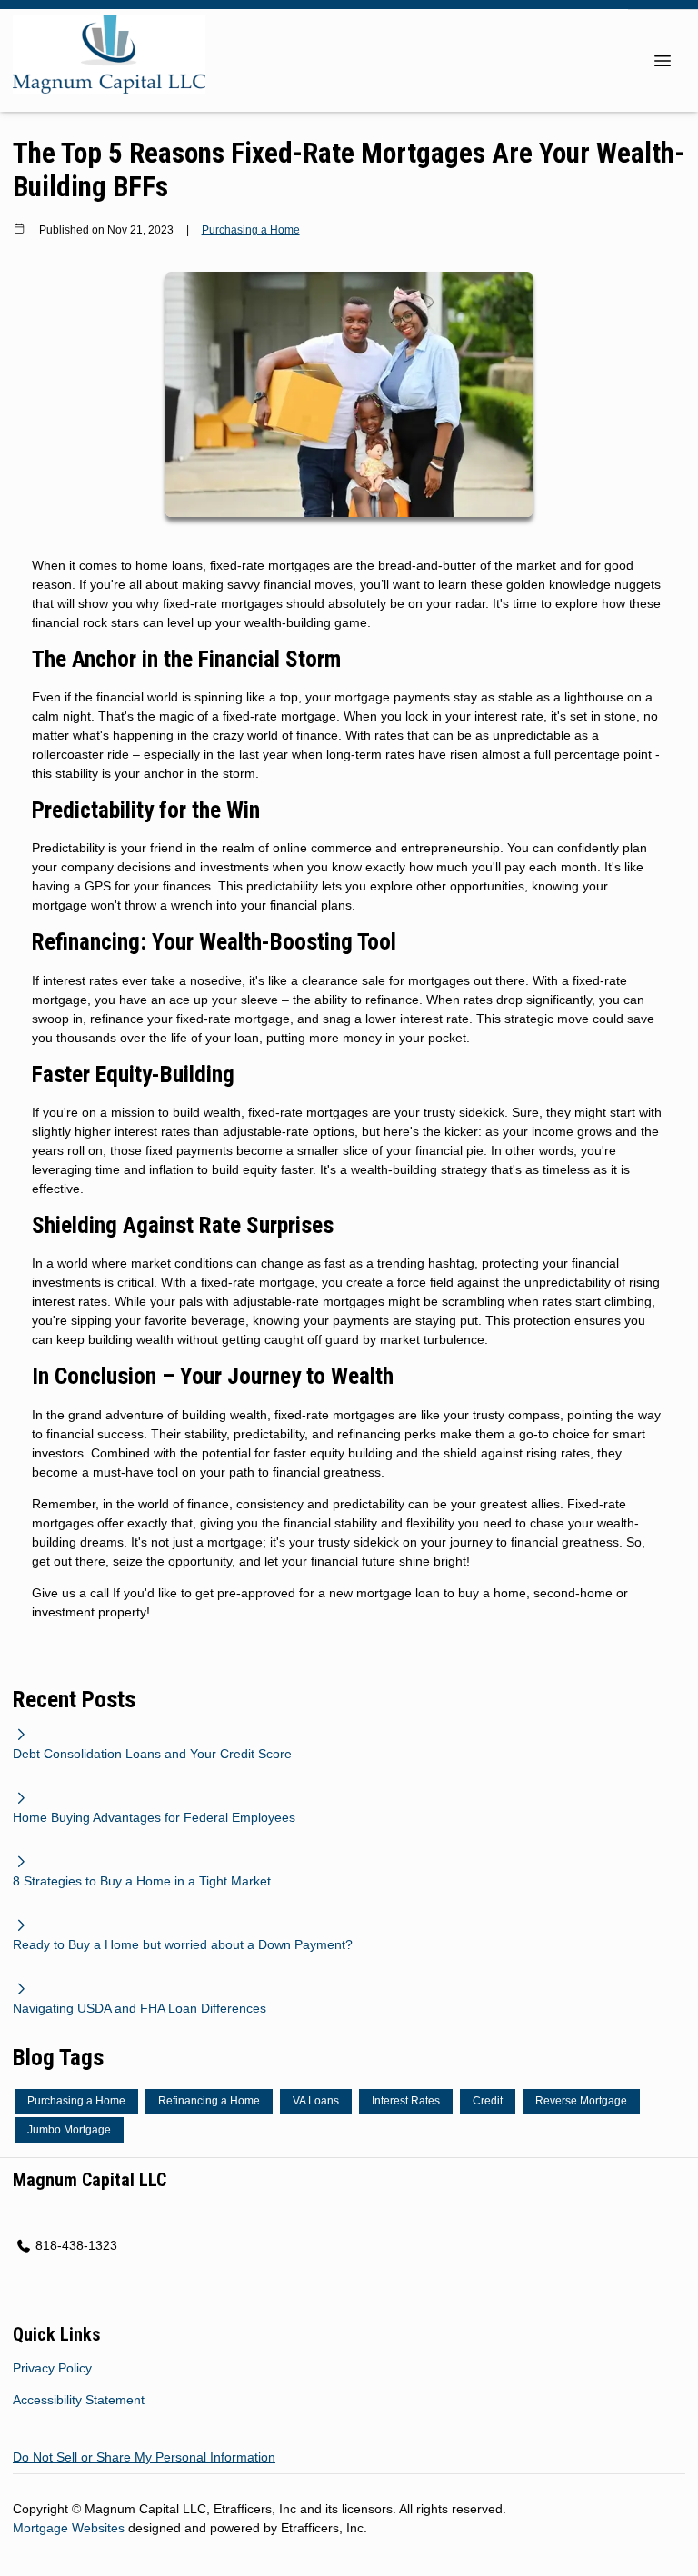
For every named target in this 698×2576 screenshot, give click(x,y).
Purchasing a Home (251, 229)
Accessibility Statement (79, 2400)
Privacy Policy (52, 2368)
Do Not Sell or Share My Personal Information (144, 2457)
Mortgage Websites (70, 2528)
